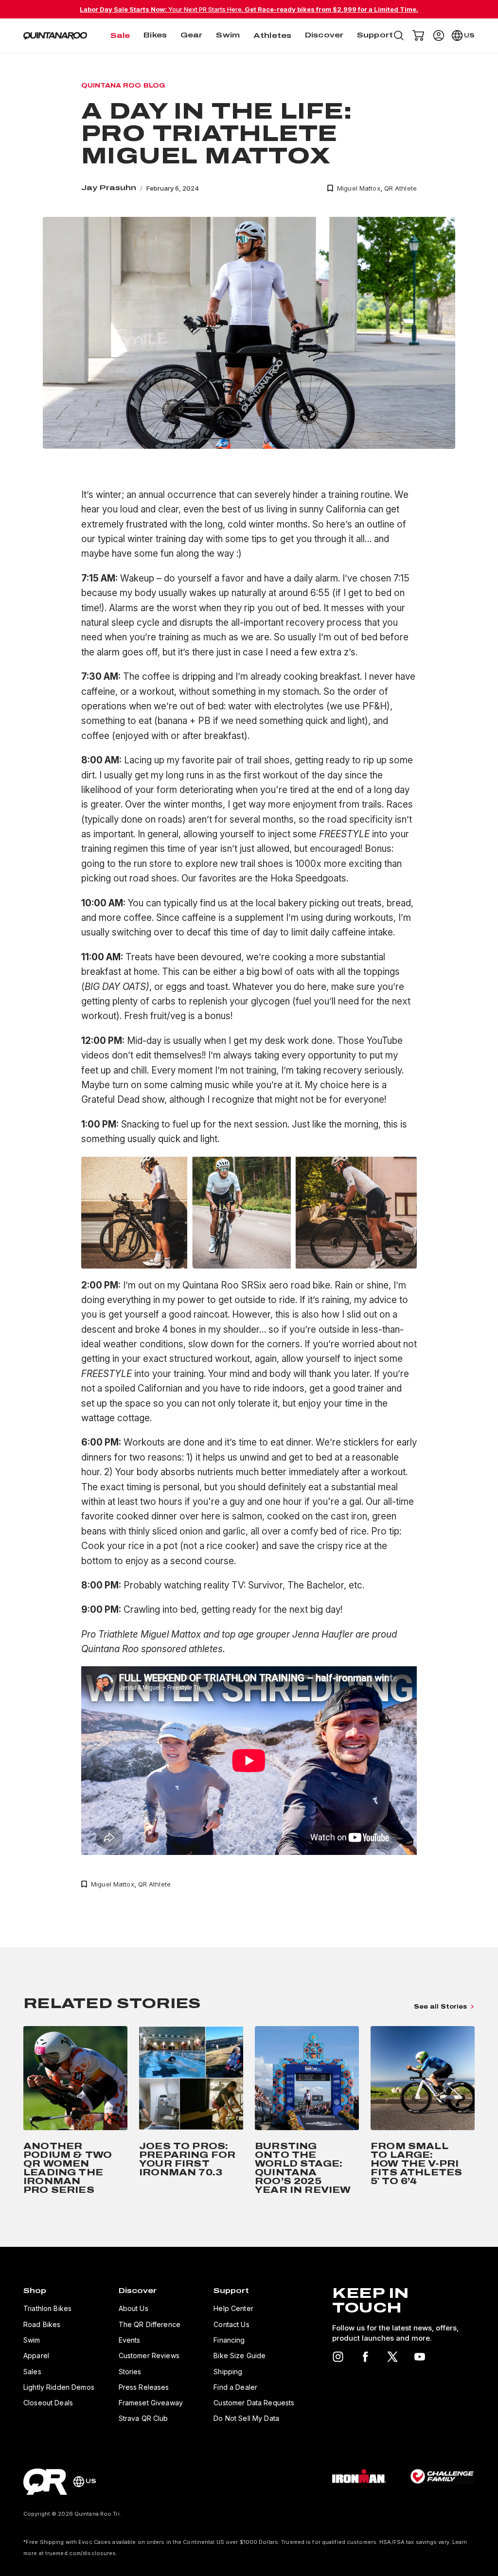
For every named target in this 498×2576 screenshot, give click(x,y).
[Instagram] (338, 2357)
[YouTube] (420, 2357)
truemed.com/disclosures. (81, 2553)
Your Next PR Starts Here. (249, 9)
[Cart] (418, 35)
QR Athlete (400, 188)
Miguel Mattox (359, 188)
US (469, 35)
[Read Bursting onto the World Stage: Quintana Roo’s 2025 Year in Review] (307, 2112)
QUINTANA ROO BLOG (123, 86)
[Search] (399, 35)
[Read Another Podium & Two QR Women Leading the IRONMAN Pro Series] (75, 2112)
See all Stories (440, 2007)
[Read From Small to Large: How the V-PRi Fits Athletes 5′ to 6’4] (423, 2112)
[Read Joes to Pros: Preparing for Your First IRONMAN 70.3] (191, 2112)
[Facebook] (365, 2357)
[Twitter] (392, 2357)
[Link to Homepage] (45, 2482)
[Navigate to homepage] (55, 36)
